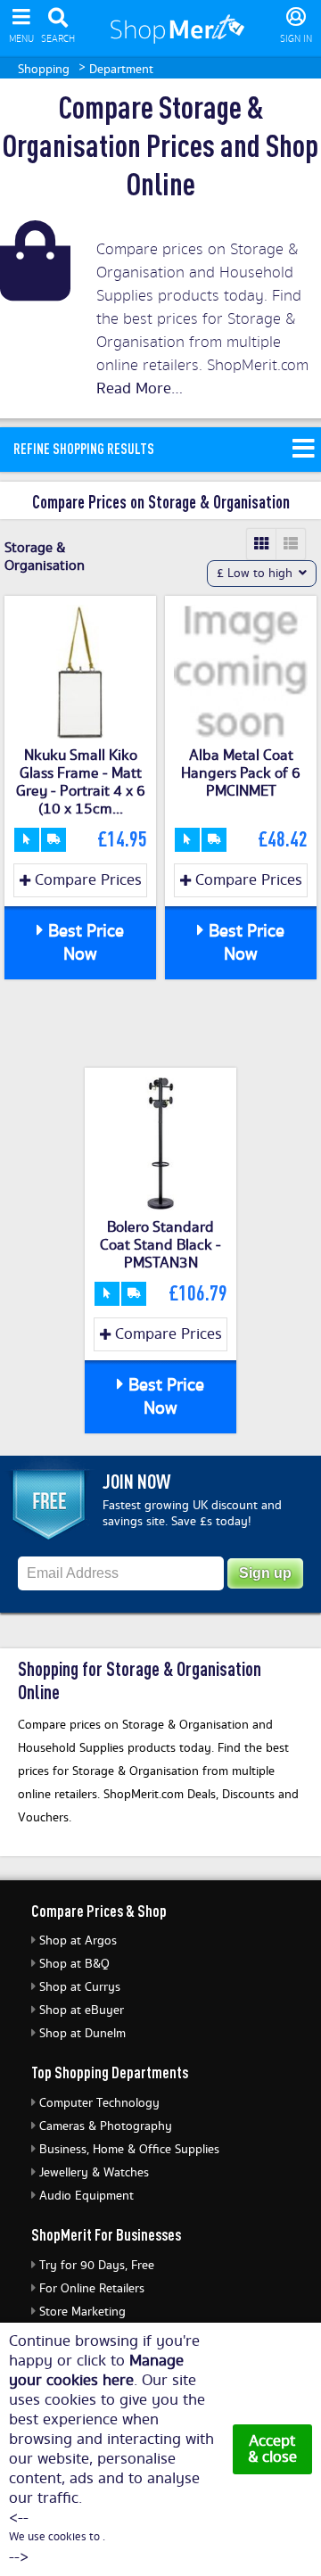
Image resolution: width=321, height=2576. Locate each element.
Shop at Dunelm (82, 2034)
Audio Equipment (86, 2196)
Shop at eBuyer (82, 2010)
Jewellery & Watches (94, 2173)
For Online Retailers (92, 2289)
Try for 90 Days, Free (97, 2266)
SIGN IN (296, 39)
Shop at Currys (80, 1987)
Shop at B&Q (74, 1964)
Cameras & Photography (106, 2126)
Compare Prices (86, 880)
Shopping (44, 70)
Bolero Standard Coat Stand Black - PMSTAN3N (160, 1245)
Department (121, 70)
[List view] (291, 544)
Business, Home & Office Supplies (129, 2150)
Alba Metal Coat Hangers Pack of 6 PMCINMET (241, 773)
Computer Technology (99, 2103)
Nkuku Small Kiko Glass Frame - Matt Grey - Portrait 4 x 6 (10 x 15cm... (81, 782)
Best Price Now (84, 943)
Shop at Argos (78, 1941)
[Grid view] (262, 544)
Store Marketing (82, 2312)
